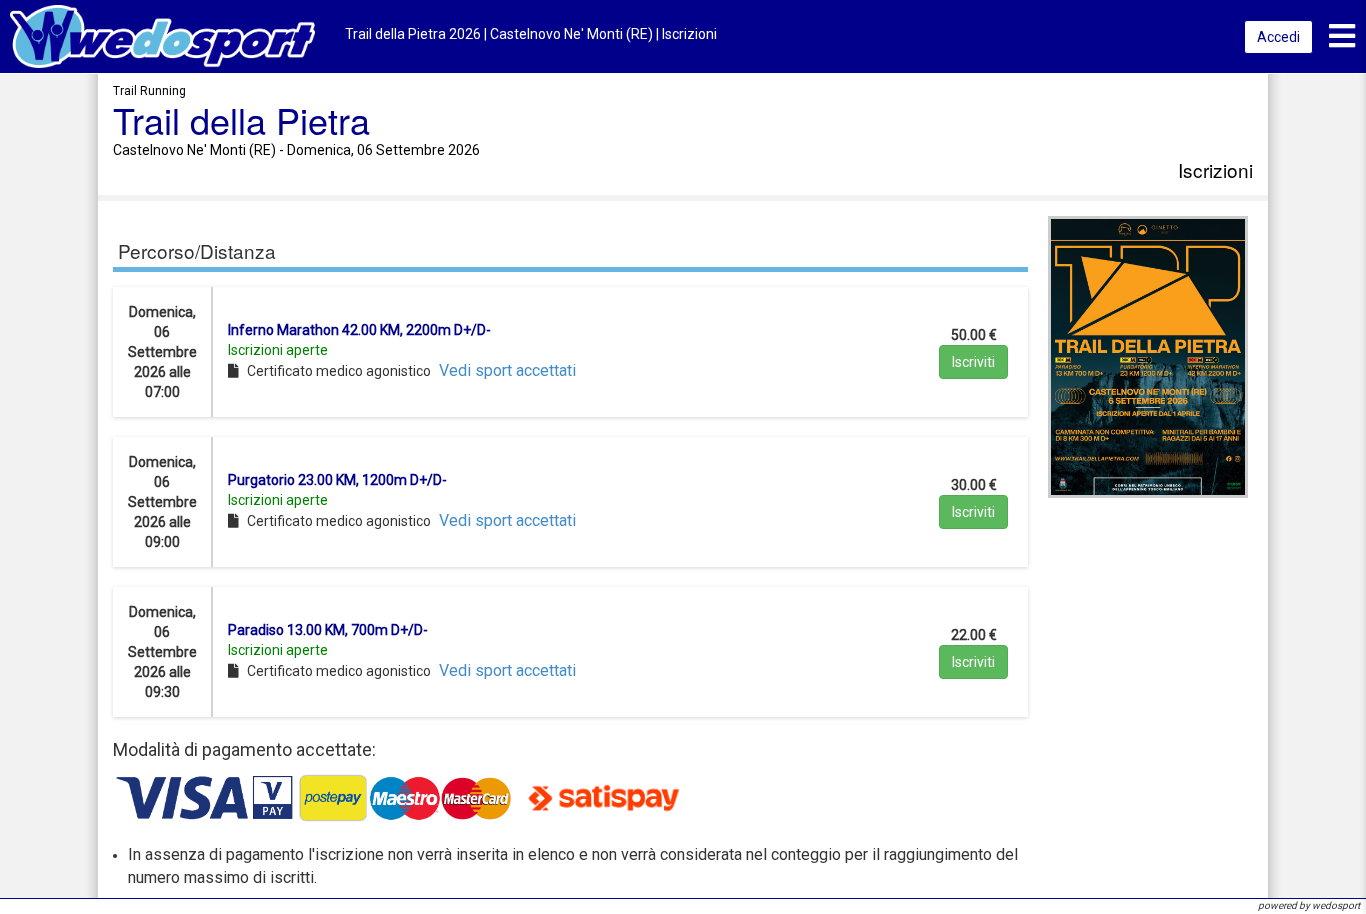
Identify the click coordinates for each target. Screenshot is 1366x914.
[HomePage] (162, 35)
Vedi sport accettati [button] (507, 370)
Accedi (1278, 37)
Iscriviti (973, 362)
